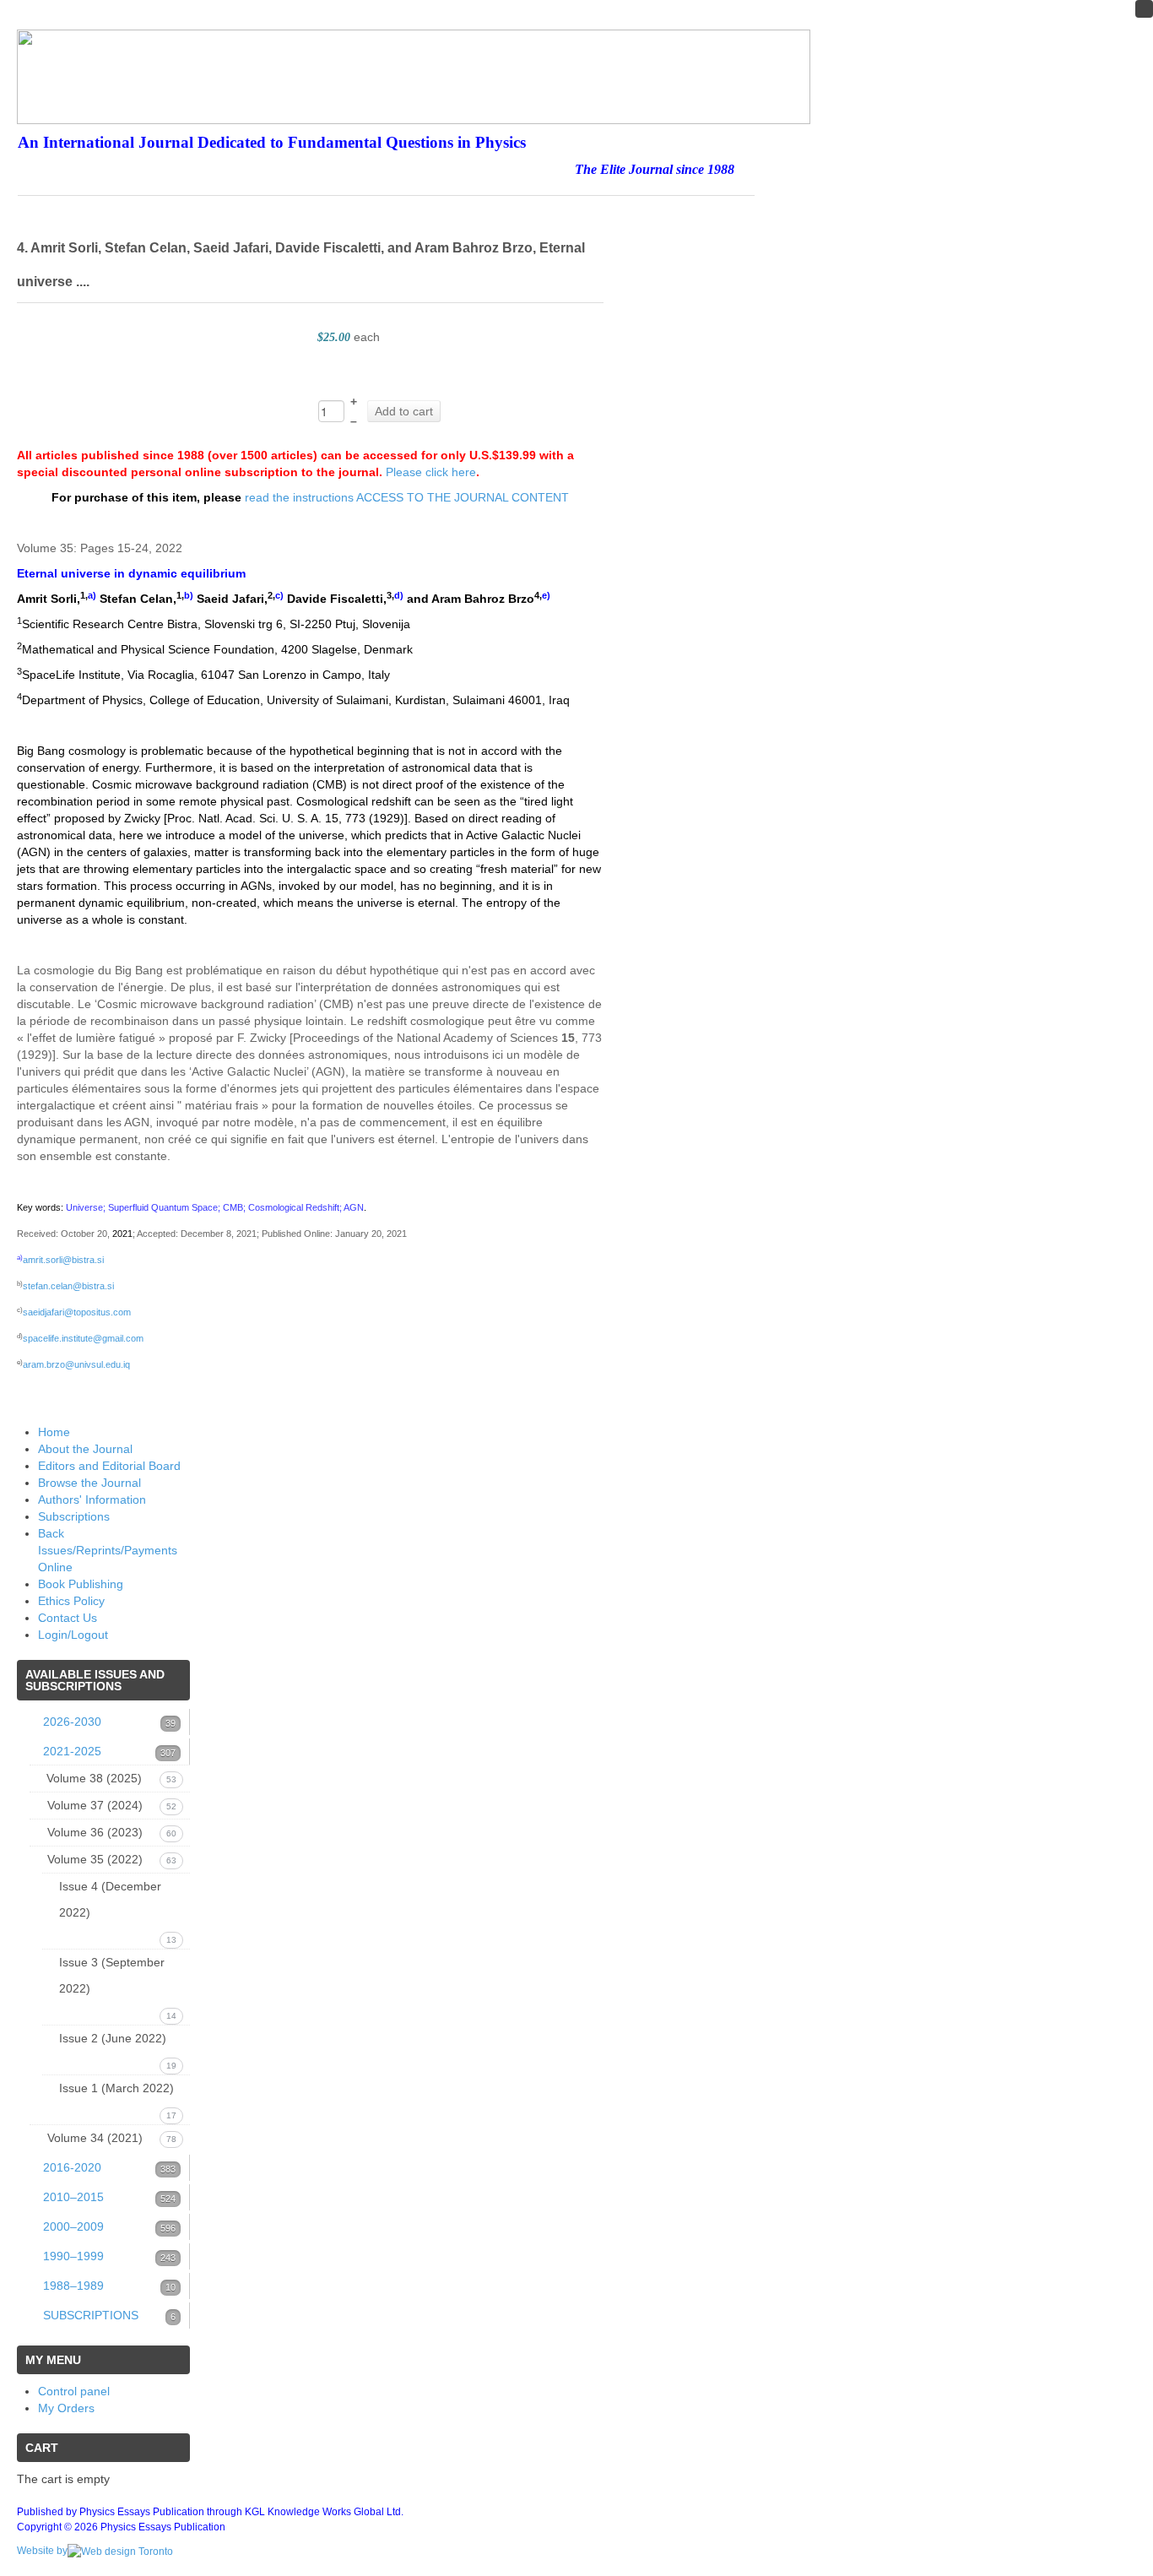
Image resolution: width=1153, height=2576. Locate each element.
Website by (42, 2551)
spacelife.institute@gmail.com (83, 1338)
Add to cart (404, 411)
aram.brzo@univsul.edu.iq (76, 1364)
